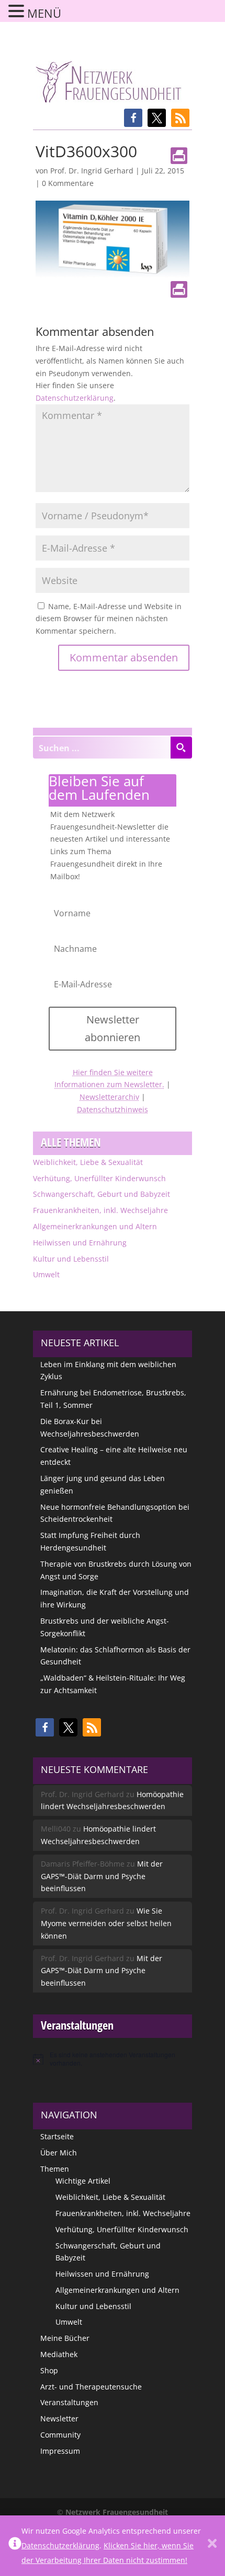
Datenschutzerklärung (75, 398)
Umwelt (46, 1274)
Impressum (60, 2451)
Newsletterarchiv (109, 1097)
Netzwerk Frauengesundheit (117, 2512)
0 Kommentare (68, 183)
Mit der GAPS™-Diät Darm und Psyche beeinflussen (102, 1876)
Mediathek (59, 2354)
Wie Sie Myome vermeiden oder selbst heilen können (106, 1923)
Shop (49, 2370)
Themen (55, 2169)
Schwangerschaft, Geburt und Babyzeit (102, 1194)
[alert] (113, 2059)
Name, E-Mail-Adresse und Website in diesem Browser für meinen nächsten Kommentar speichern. (109, 619)
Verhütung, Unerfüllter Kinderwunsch (99, 1178)
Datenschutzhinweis (113, 1109)
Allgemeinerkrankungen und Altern (95, 1226)
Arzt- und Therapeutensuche (91, 2387)
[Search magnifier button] (181, 748)
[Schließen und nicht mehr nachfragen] (212, 2546)
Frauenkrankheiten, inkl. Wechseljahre (100, 1210)
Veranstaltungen (69, 2402)
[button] (133, 118)
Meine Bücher (65, 2338)
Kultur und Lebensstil (71, 1259)
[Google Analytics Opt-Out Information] (15, 2546)
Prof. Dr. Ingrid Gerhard (92, 171)
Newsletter (59, 2418)
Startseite (57, 2136)
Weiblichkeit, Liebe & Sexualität (88, 1162)
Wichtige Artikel (83, 2181)
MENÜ (44, 13)
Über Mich (59, 2153)
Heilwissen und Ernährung (80, 1243)
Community (60, 2435)
